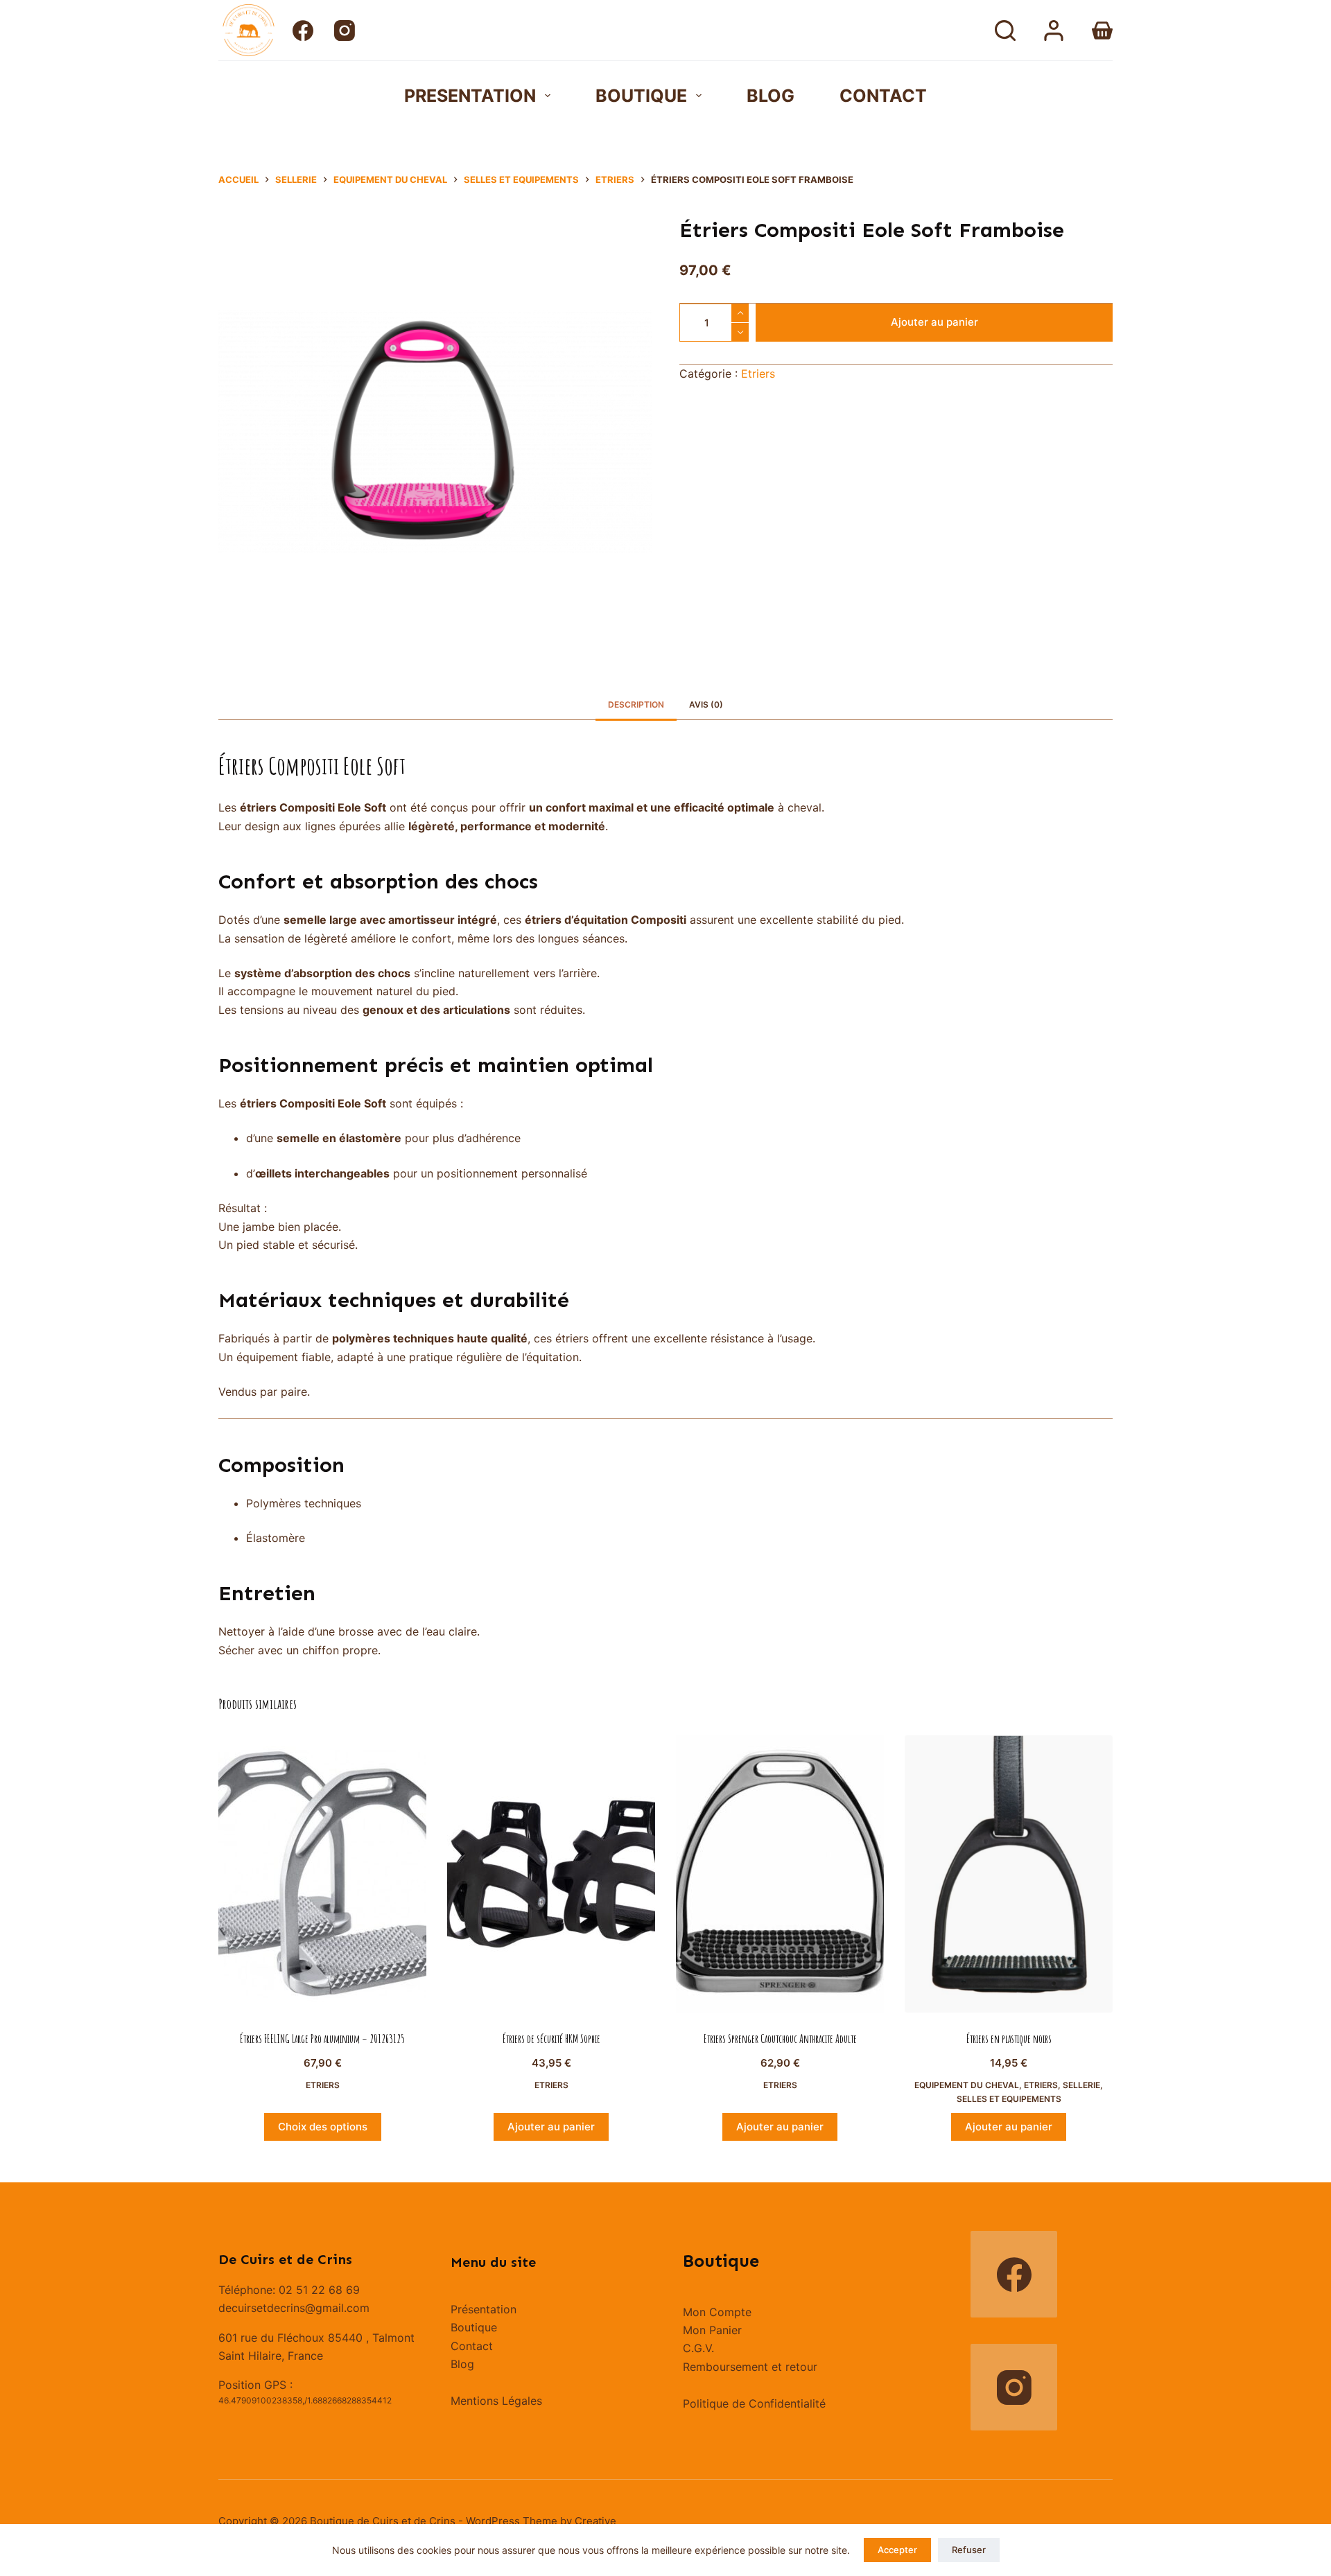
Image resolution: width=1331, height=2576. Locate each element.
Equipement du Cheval (967, 2085)
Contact (472, 2346)
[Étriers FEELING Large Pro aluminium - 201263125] (322, 1874)
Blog (462, 2364)
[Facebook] (303, 30)
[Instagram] (345, 30)
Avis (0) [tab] (706, 704)
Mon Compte (717, 2312)
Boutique (474, 2327)
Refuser (969, 2550)
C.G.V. (698, 2348)
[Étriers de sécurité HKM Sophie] (551, 1874)
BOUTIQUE (641, 96)
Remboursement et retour (750, 2367)
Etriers (758, 374)
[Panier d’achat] (1102, 30)
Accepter (897, 2550)
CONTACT (883, 96)
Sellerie (1081, 2085)
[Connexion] (1054, 30)
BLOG (771, 96)
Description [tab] (636, 704)
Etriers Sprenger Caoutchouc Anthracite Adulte (780, 2039)
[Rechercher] (1005, 30)
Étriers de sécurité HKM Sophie (551, 2039)
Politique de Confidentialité (754, 2403)
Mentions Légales (496, 2401)
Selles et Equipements (1009, 2099)
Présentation (484, 2309)
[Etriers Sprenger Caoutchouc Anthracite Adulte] (780, 1874)
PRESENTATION (470, 96)
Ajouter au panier (934, 322)
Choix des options (323, 2127)
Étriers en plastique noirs (1009, 2039)
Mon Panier (712, 2330)
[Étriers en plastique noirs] (1009, 1874)
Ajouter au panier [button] (551, 2127)
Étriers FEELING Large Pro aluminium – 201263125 (322, 2039)
